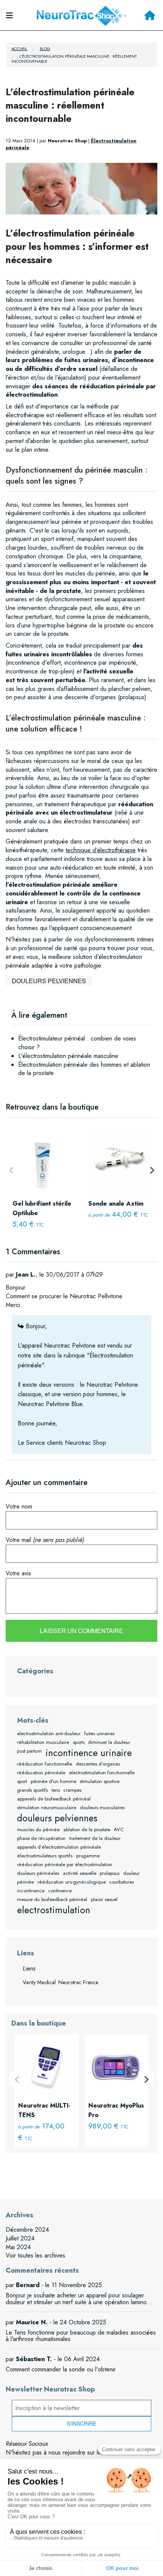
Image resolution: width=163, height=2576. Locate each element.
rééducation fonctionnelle (45, 1764)
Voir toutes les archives (35, 2255)
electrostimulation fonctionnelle (102, 1773)
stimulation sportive (100, 1781)
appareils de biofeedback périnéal (54, 1799)
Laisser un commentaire (81, 1631)
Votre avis (18, 1573)
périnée (25, 1882)
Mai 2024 (18, 2247)
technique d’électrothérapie (101, 850)
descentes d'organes (98, 1764)
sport (22, 1781)
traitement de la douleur (95, 1838)
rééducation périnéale (41, 1773)
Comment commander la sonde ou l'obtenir (61, 2369)
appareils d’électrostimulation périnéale (59, 1847)
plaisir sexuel (104, 1899)
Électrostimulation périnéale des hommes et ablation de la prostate (84, 1069)
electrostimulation (54, 1910)
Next (152, 1170)
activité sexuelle (80, 1873)
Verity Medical (39, 1982)
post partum (29, 1751)
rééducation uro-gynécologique (72, 1882)
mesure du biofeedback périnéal (52, 1899)
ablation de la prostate (87, 1830)
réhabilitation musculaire (43, 1742)
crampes (72, 1790)
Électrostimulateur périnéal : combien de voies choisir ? (77, 1043)
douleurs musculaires (102, 1807)
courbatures (121, 1882)
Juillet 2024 (20, 2238)
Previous (11, 1170)
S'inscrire (81, 2423)
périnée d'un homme (53, 1781)
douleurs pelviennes (49, 981)
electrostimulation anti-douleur (49, 1733)
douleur (131, 1873)
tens (56, 1790)
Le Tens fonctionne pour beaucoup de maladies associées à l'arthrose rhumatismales (81, 2336)
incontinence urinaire (89, 1753)
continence (60, 1891)
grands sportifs (32, 1790)
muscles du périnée (38, 1830)
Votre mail (45, 1540)
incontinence (31, 1891)
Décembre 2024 (27, 2230)
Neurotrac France (78, 1982)
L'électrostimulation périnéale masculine (68, 1056)
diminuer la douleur (109, 1742)
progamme (88, 1856)
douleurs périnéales (38, 1873)
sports (79, 1742)
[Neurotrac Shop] (81, 15)
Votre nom (19, 1506)
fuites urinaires (99, 1733)
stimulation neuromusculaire (47, 1807)
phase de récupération (41, 1838)
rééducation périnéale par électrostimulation (65, 1864)
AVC (119, 1830)
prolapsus (110, 1873)
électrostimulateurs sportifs (45, 1856)
